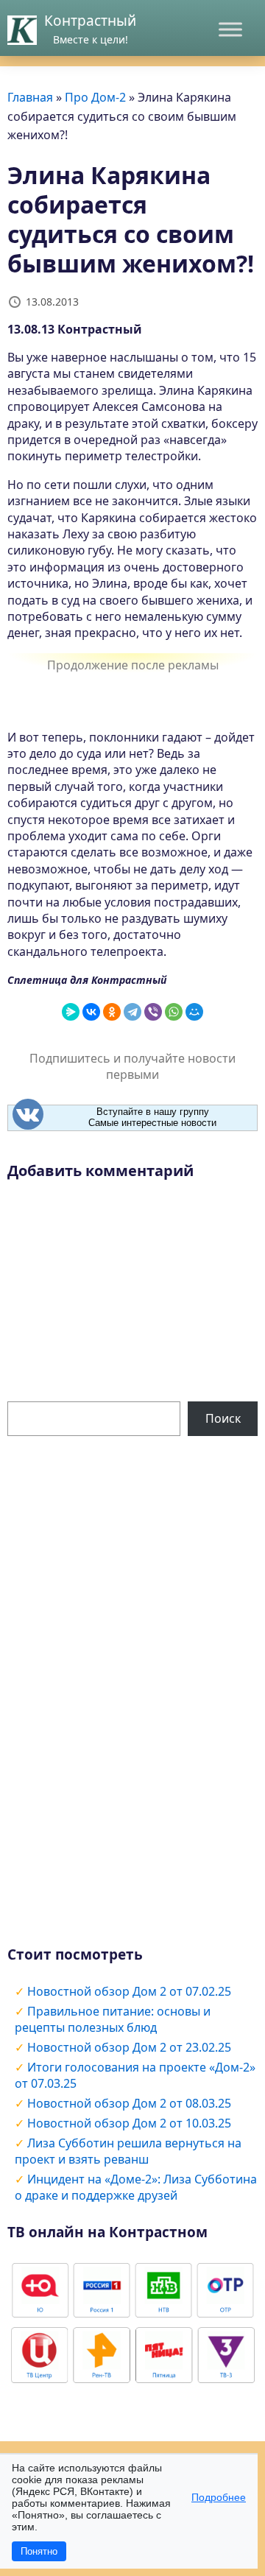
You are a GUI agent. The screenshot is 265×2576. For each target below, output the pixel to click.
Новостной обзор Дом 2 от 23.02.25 (129, 2047)
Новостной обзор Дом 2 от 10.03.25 (129, 2123)
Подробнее (219, 2497)
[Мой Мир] (194, 1012)
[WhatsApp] (174, 1012)
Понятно (39, 2551)
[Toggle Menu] (230, 29)
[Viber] (153, 1012)
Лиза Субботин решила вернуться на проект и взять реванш (128, 2151)
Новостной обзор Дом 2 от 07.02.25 (129, 1991)
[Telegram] (132, 1012)
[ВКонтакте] (91, 1012)
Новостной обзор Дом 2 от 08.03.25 (129, 2103)
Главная (30, 97)
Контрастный (90, 21)
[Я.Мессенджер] (71, 1012)
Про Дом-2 (95, 97)
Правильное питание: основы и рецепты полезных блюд (113, 2019)
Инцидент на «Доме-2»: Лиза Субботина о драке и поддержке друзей (136, 2187)
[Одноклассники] (112, 1012)
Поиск (223, 1418)
